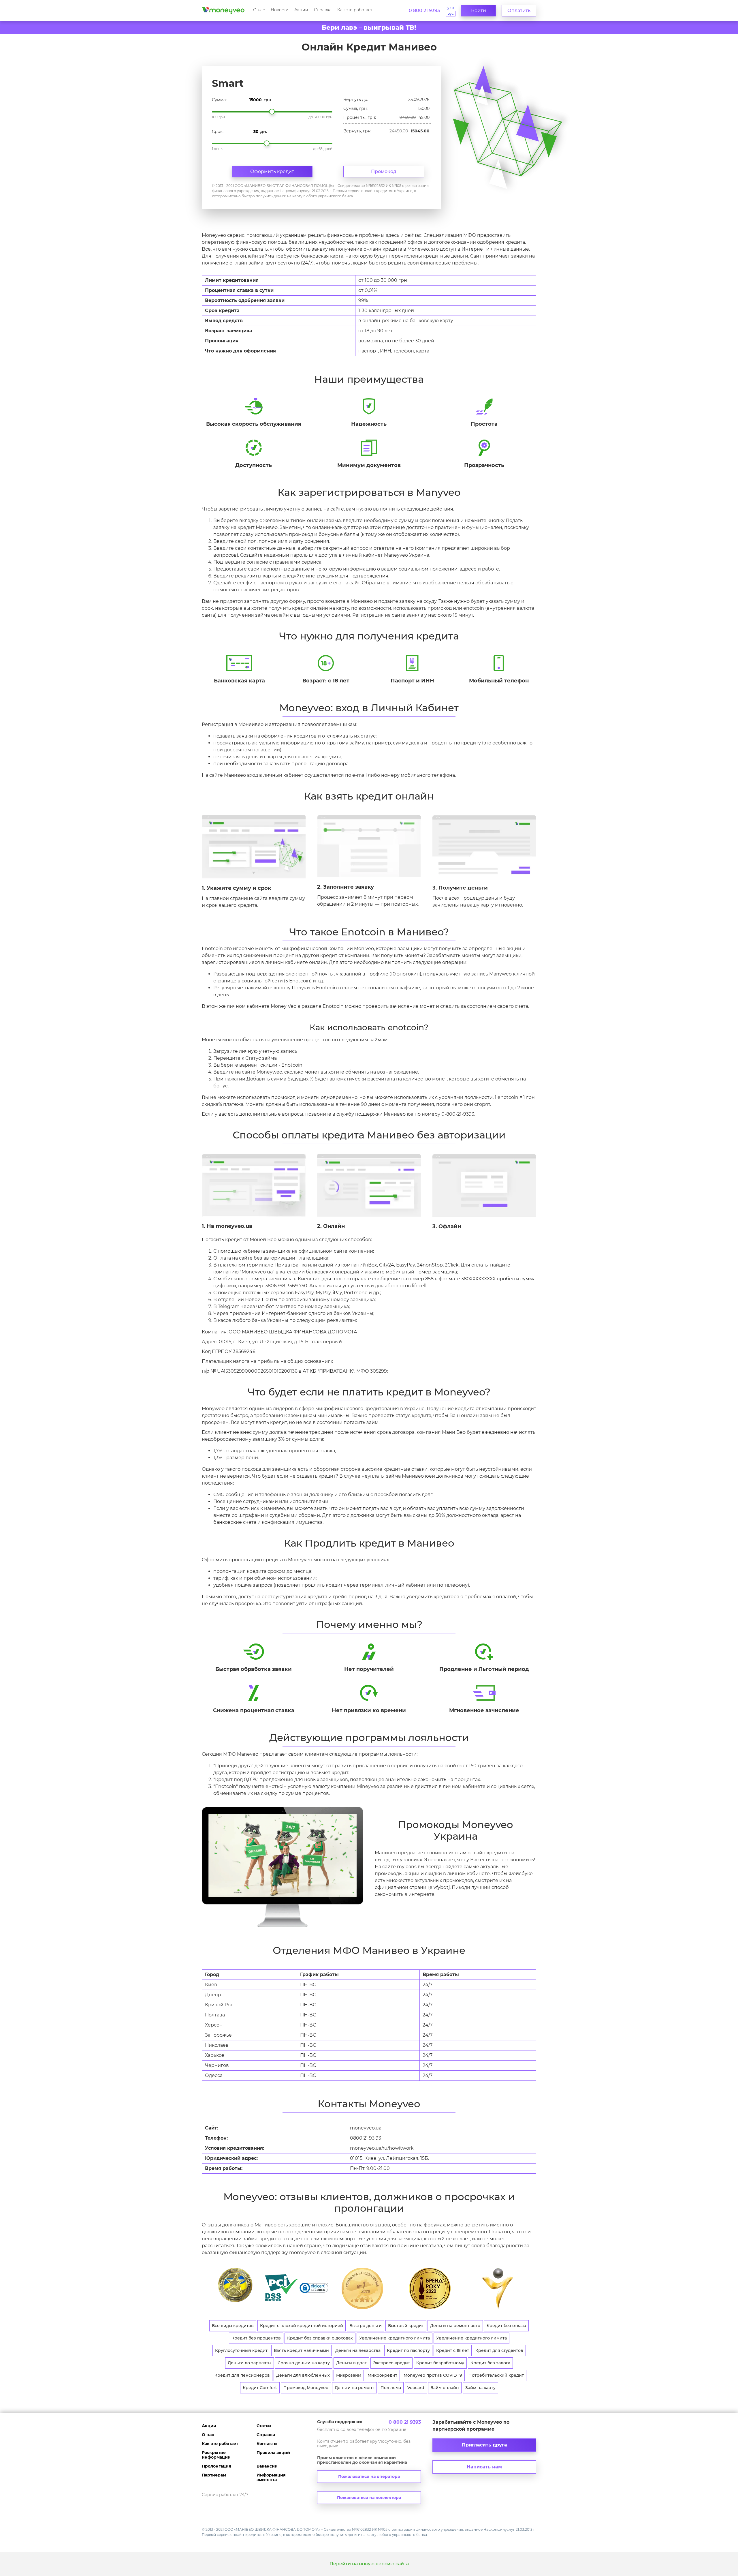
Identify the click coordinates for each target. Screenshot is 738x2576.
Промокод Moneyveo (306, 2388)
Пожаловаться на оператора (369, 2476)
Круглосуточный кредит (241, 2350)
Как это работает (355, 10)
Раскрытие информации (216, 2455)
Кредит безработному (440, 2363)
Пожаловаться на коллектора (369, 2498)
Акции (301, 10)
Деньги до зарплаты (250, 2363)
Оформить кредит (272, 171)
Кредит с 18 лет (453, 2350)
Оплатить (519, 11)
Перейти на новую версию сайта (369, 2564)
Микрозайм (349, 2375)
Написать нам (484, 2467)
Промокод (384, 171)
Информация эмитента (271, 2477)
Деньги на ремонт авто (455, 2326)
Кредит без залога (490, 2363)
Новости (280, 10)
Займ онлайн (445, 2388)
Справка (323, 10)
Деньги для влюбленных (303, 2375)
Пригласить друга (484, 2445)
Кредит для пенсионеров (242, 2375)
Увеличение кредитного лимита (395, 2338)
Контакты (267, 2444)
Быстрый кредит (406, 2326)
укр (451, 8)
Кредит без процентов (256, 2338)
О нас (259, 10)
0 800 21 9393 (424, 11)
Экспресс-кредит (391, 2363)
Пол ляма (391, 2388)
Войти (479, 11)
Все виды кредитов (233, 2326)
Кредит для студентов (499, 2350)
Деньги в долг (351, 2363)
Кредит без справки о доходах (320, 2338)
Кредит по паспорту (408, 2350)
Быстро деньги (366, 2326)
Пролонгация (216, 2466)
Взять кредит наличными (301, 2350)
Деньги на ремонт (354, 2388)
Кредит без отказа (506, 2326)
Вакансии (267, 2466)
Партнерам (214, 2475)
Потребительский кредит (496, 2375)
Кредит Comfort (260, 2388)
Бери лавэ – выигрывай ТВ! (369, 28)
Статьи (264, 2426)
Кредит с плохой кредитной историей (302, 2326)
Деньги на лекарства (358, 2350)
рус (451, 13)
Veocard (416, 2388)
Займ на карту (480, 2388)
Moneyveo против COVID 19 (433, 2375)
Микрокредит (382, 2375)
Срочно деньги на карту (304, 2363)
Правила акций (273, 2453)
